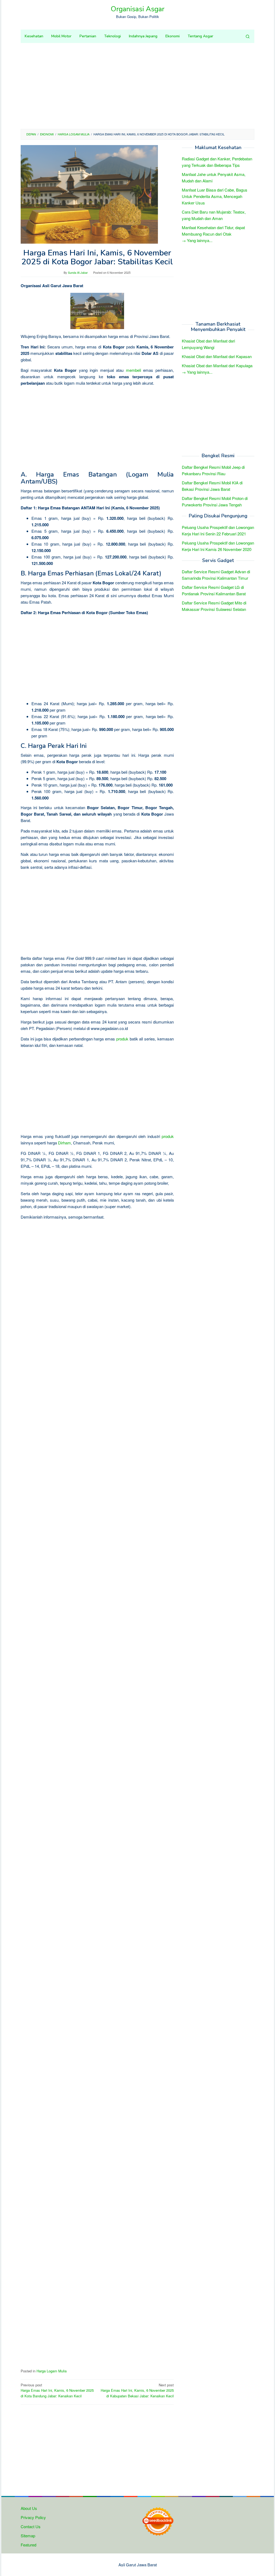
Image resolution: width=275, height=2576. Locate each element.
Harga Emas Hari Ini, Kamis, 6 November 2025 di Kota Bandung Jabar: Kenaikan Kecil (57, 2391)
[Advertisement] (137, 86)
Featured (28, 2545)
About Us (29, 2508)
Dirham (64, 1143)
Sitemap (28, 2536)
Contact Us (31, 2526)
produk (122, 1039)
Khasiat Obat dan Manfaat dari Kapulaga (217, 365)
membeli (133, 370)
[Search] (248, 36)
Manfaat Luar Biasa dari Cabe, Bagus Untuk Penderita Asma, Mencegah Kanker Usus (215, 196)
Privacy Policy (33, 2517)
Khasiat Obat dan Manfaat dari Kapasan (217, 356)
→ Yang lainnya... (197, 240)
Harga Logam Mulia (52, 2371)
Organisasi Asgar (137, 9)
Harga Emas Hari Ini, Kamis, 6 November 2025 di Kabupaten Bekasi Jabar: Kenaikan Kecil (137, 2391)
